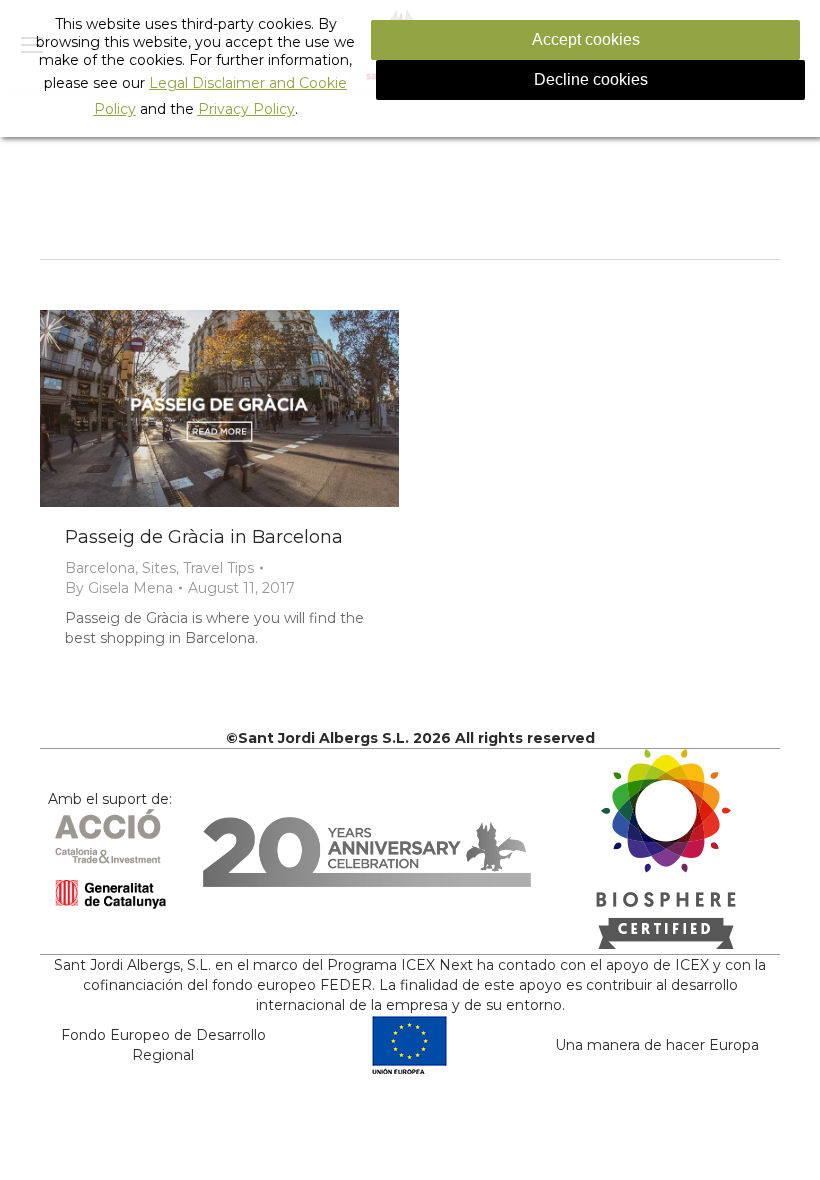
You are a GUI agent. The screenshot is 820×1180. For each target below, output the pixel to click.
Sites (159, 568)
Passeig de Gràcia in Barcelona (204, 537)
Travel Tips (218, 568)
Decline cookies (591, 79)
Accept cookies (586, 39)
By (119, 588)
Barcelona (100, 568)
